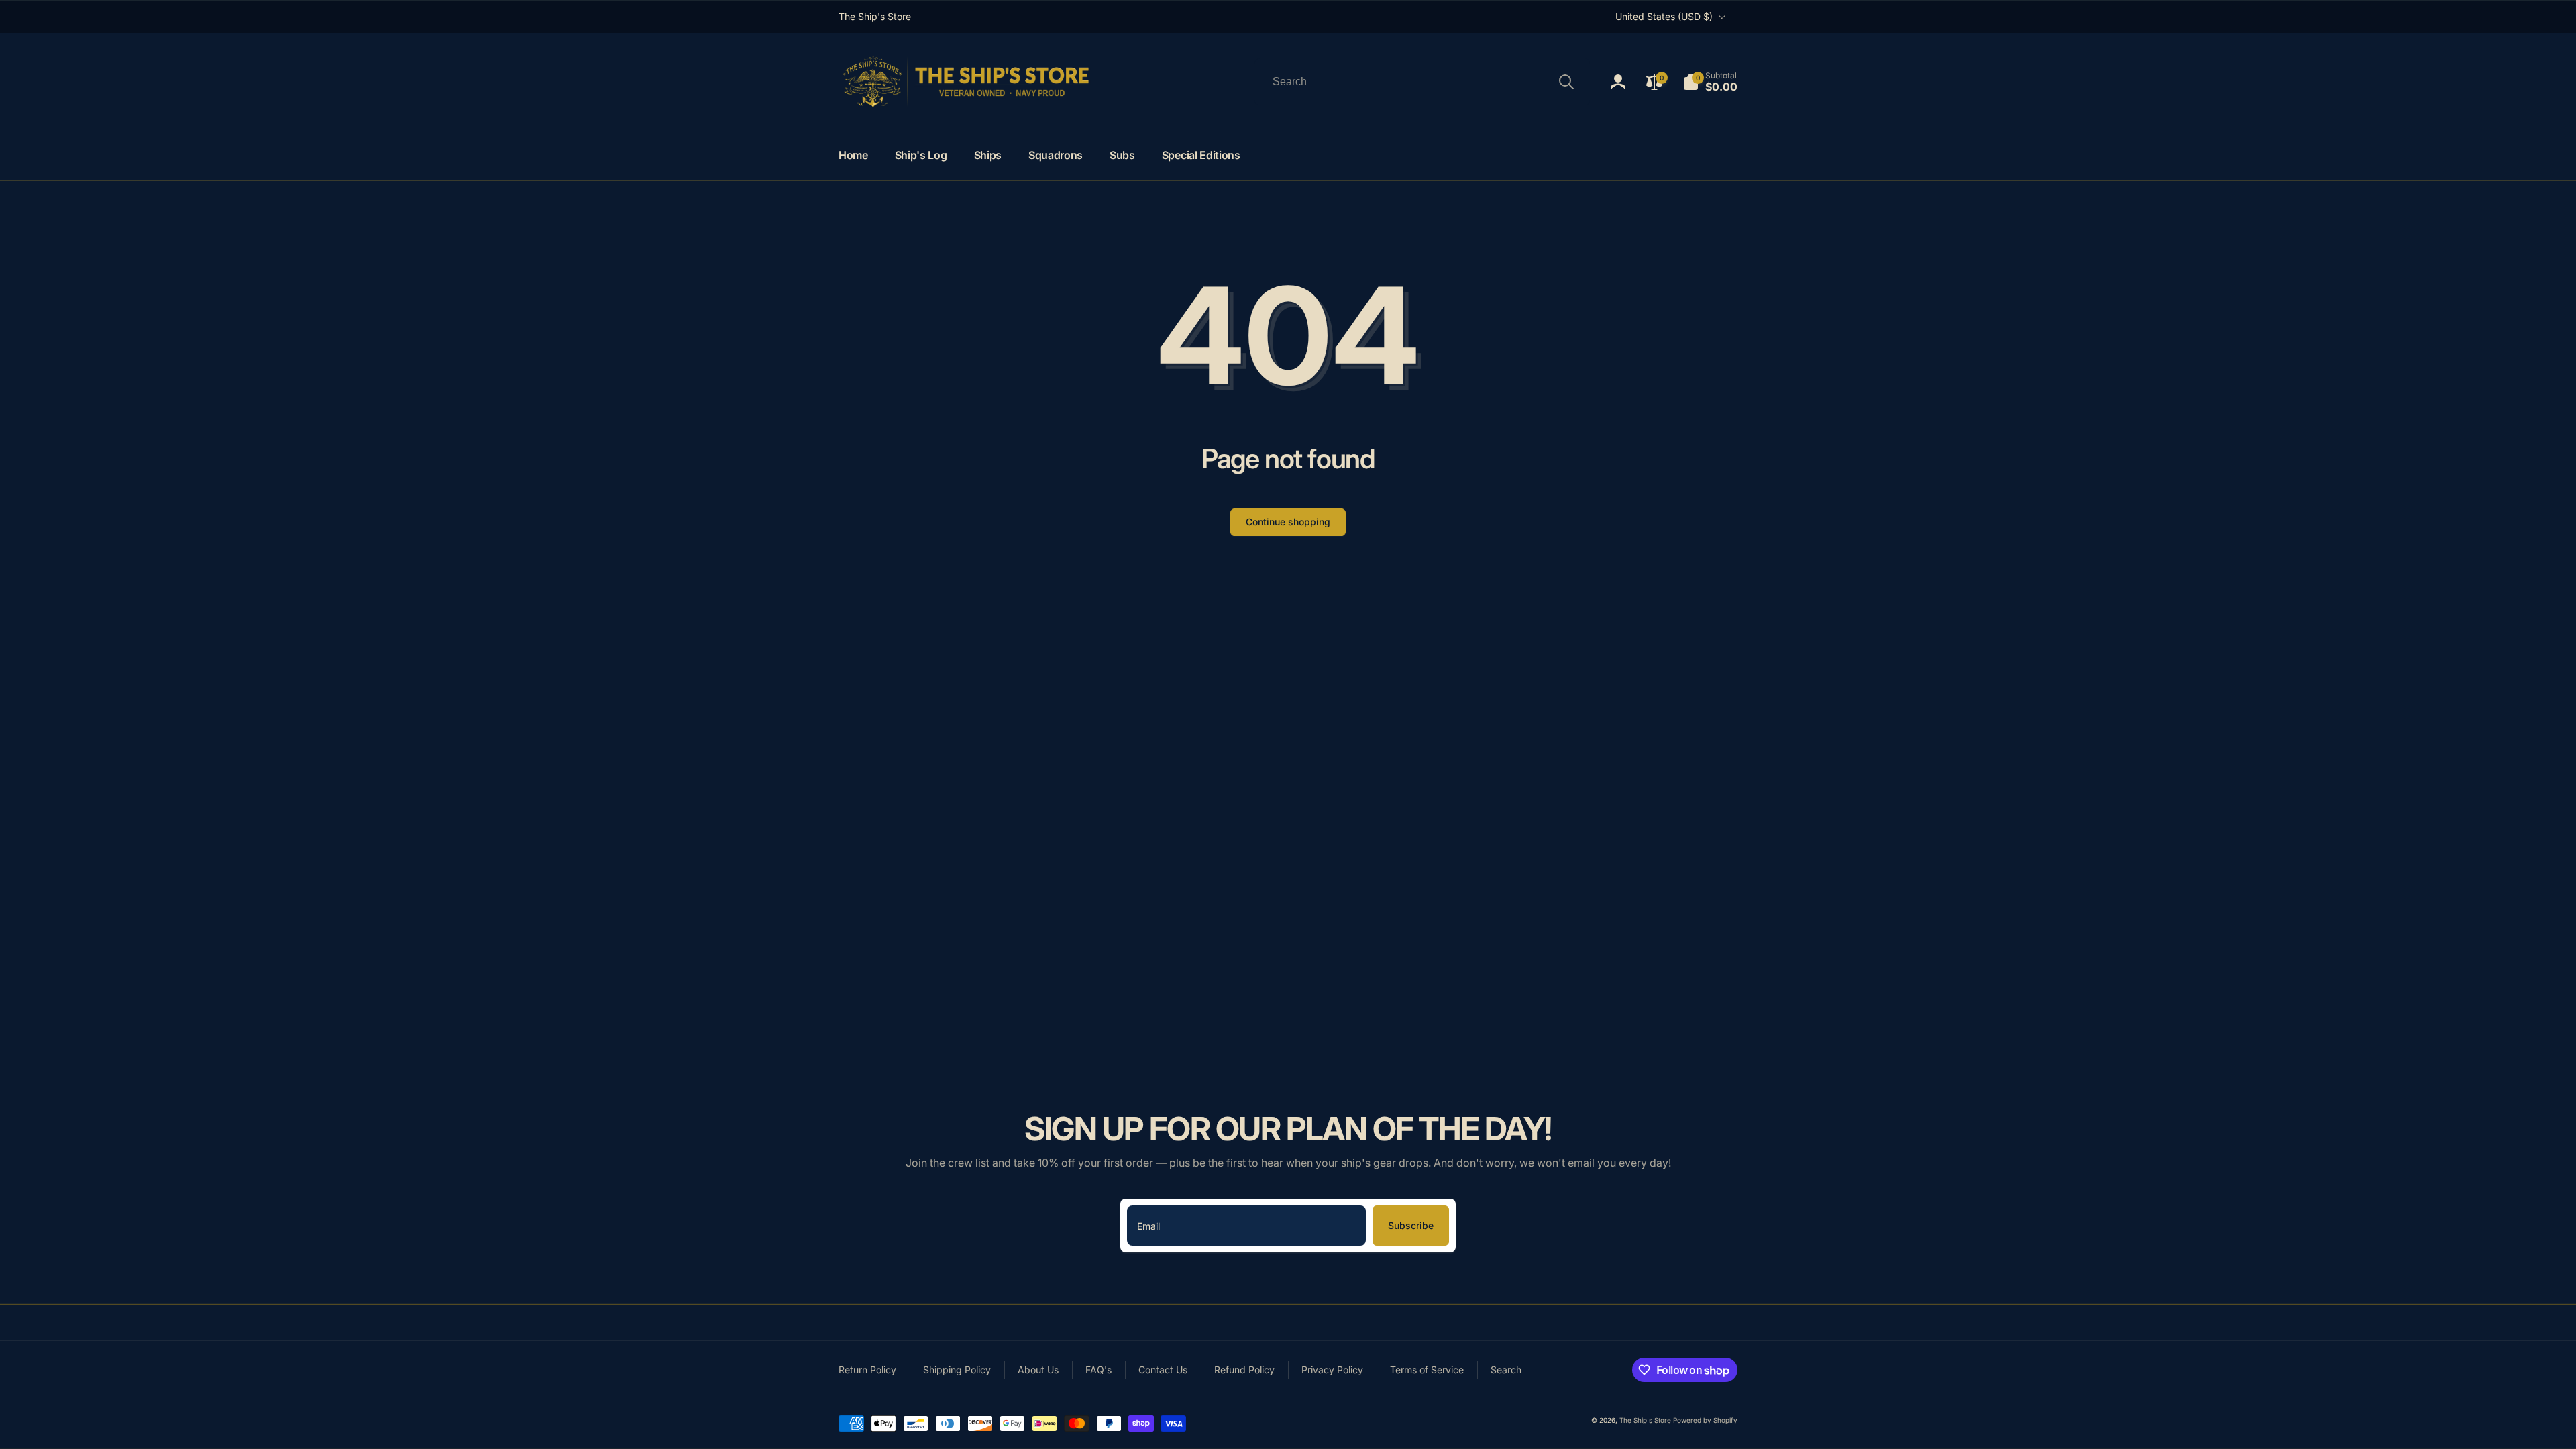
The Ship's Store (1645, 1420)
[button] (1710, 82)
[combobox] (1422, 82)
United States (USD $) (1664, 16)
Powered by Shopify (1705, 1420)
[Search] (1566, 82)
